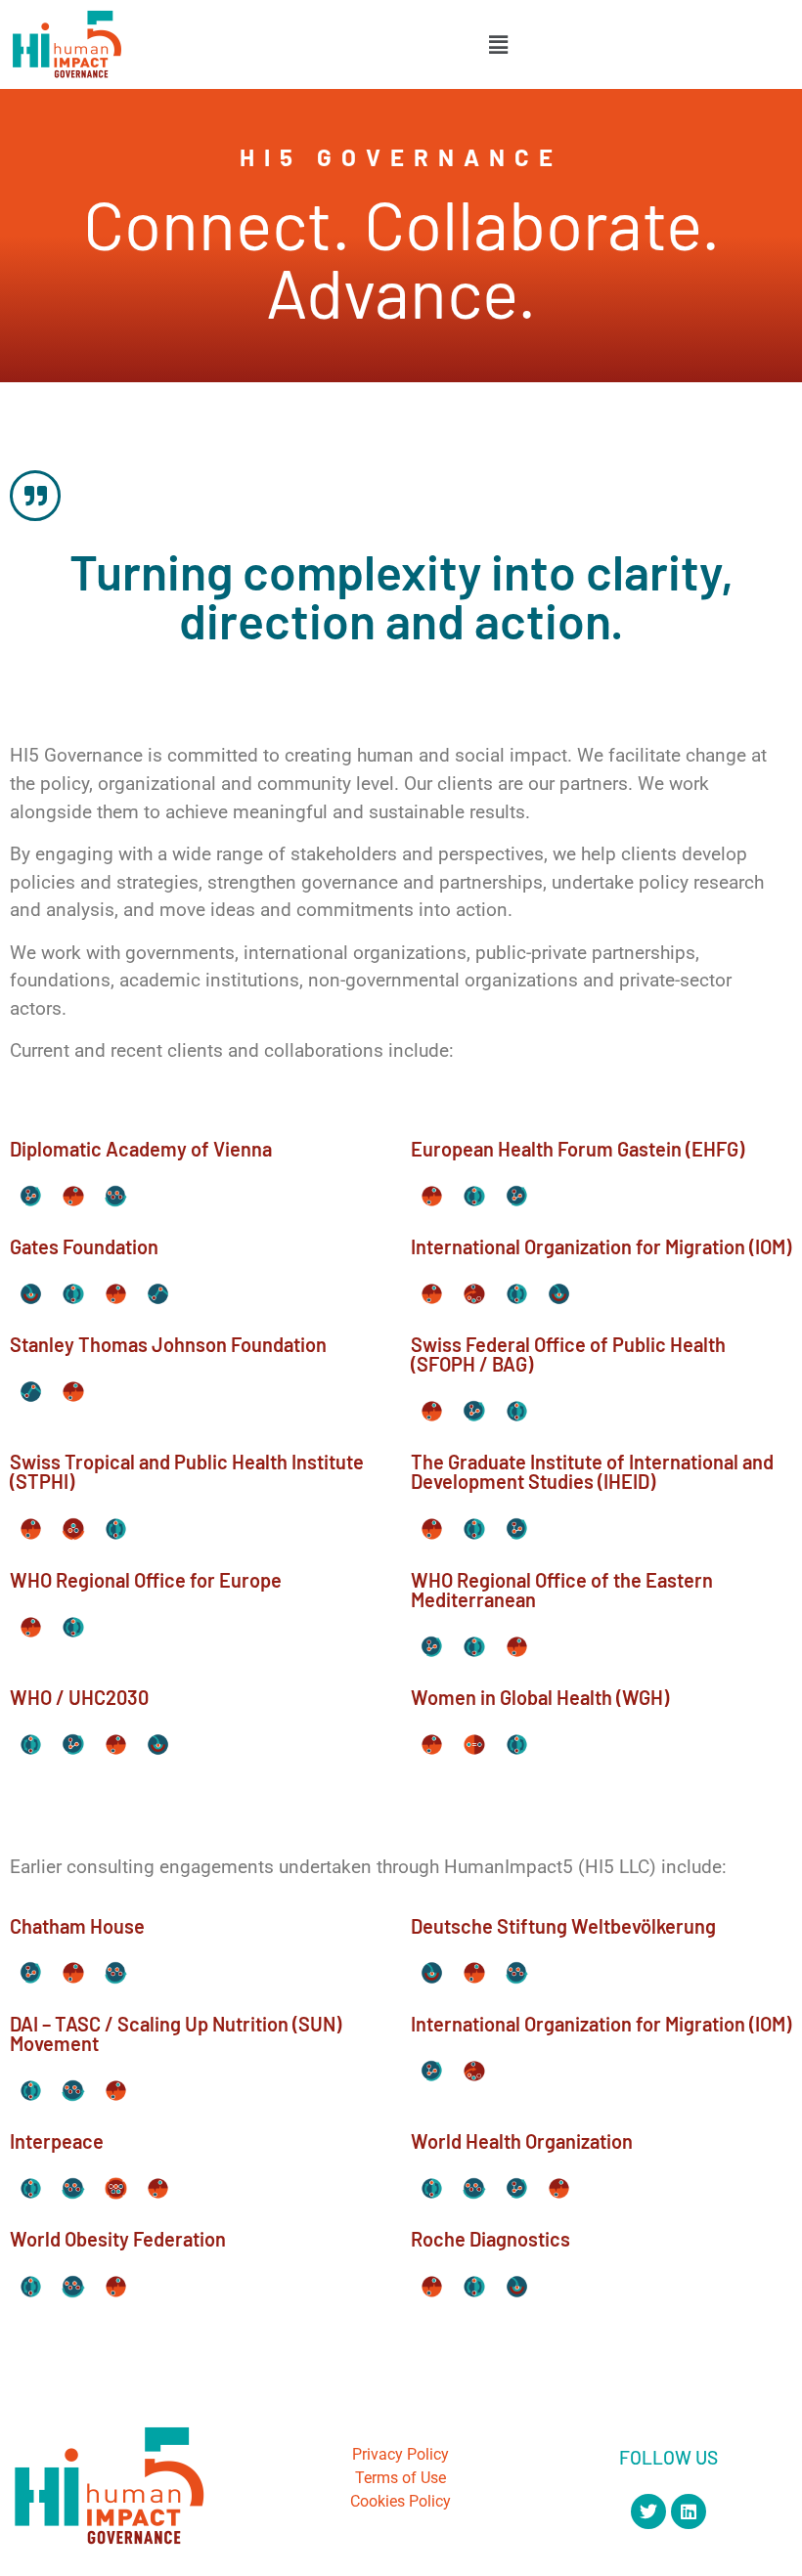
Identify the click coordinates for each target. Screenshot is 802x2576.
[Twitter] (648, 2511)
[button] (498, 44)
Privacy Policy (401, 2454)
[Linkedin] (689, 2511)
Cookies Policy (401, 2501)
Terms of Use (401, 2478)
